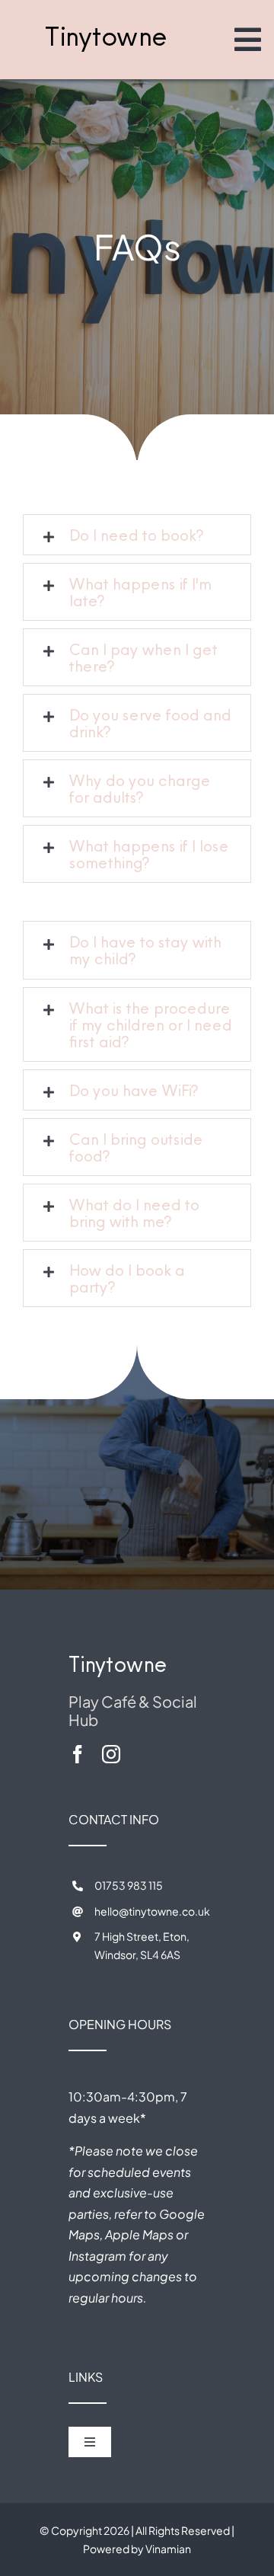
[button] (137, 535)
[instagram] (111, 1754)
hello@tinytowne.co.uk (152, 1911)
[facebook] (78, 1754)
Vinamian (168, 2549)
